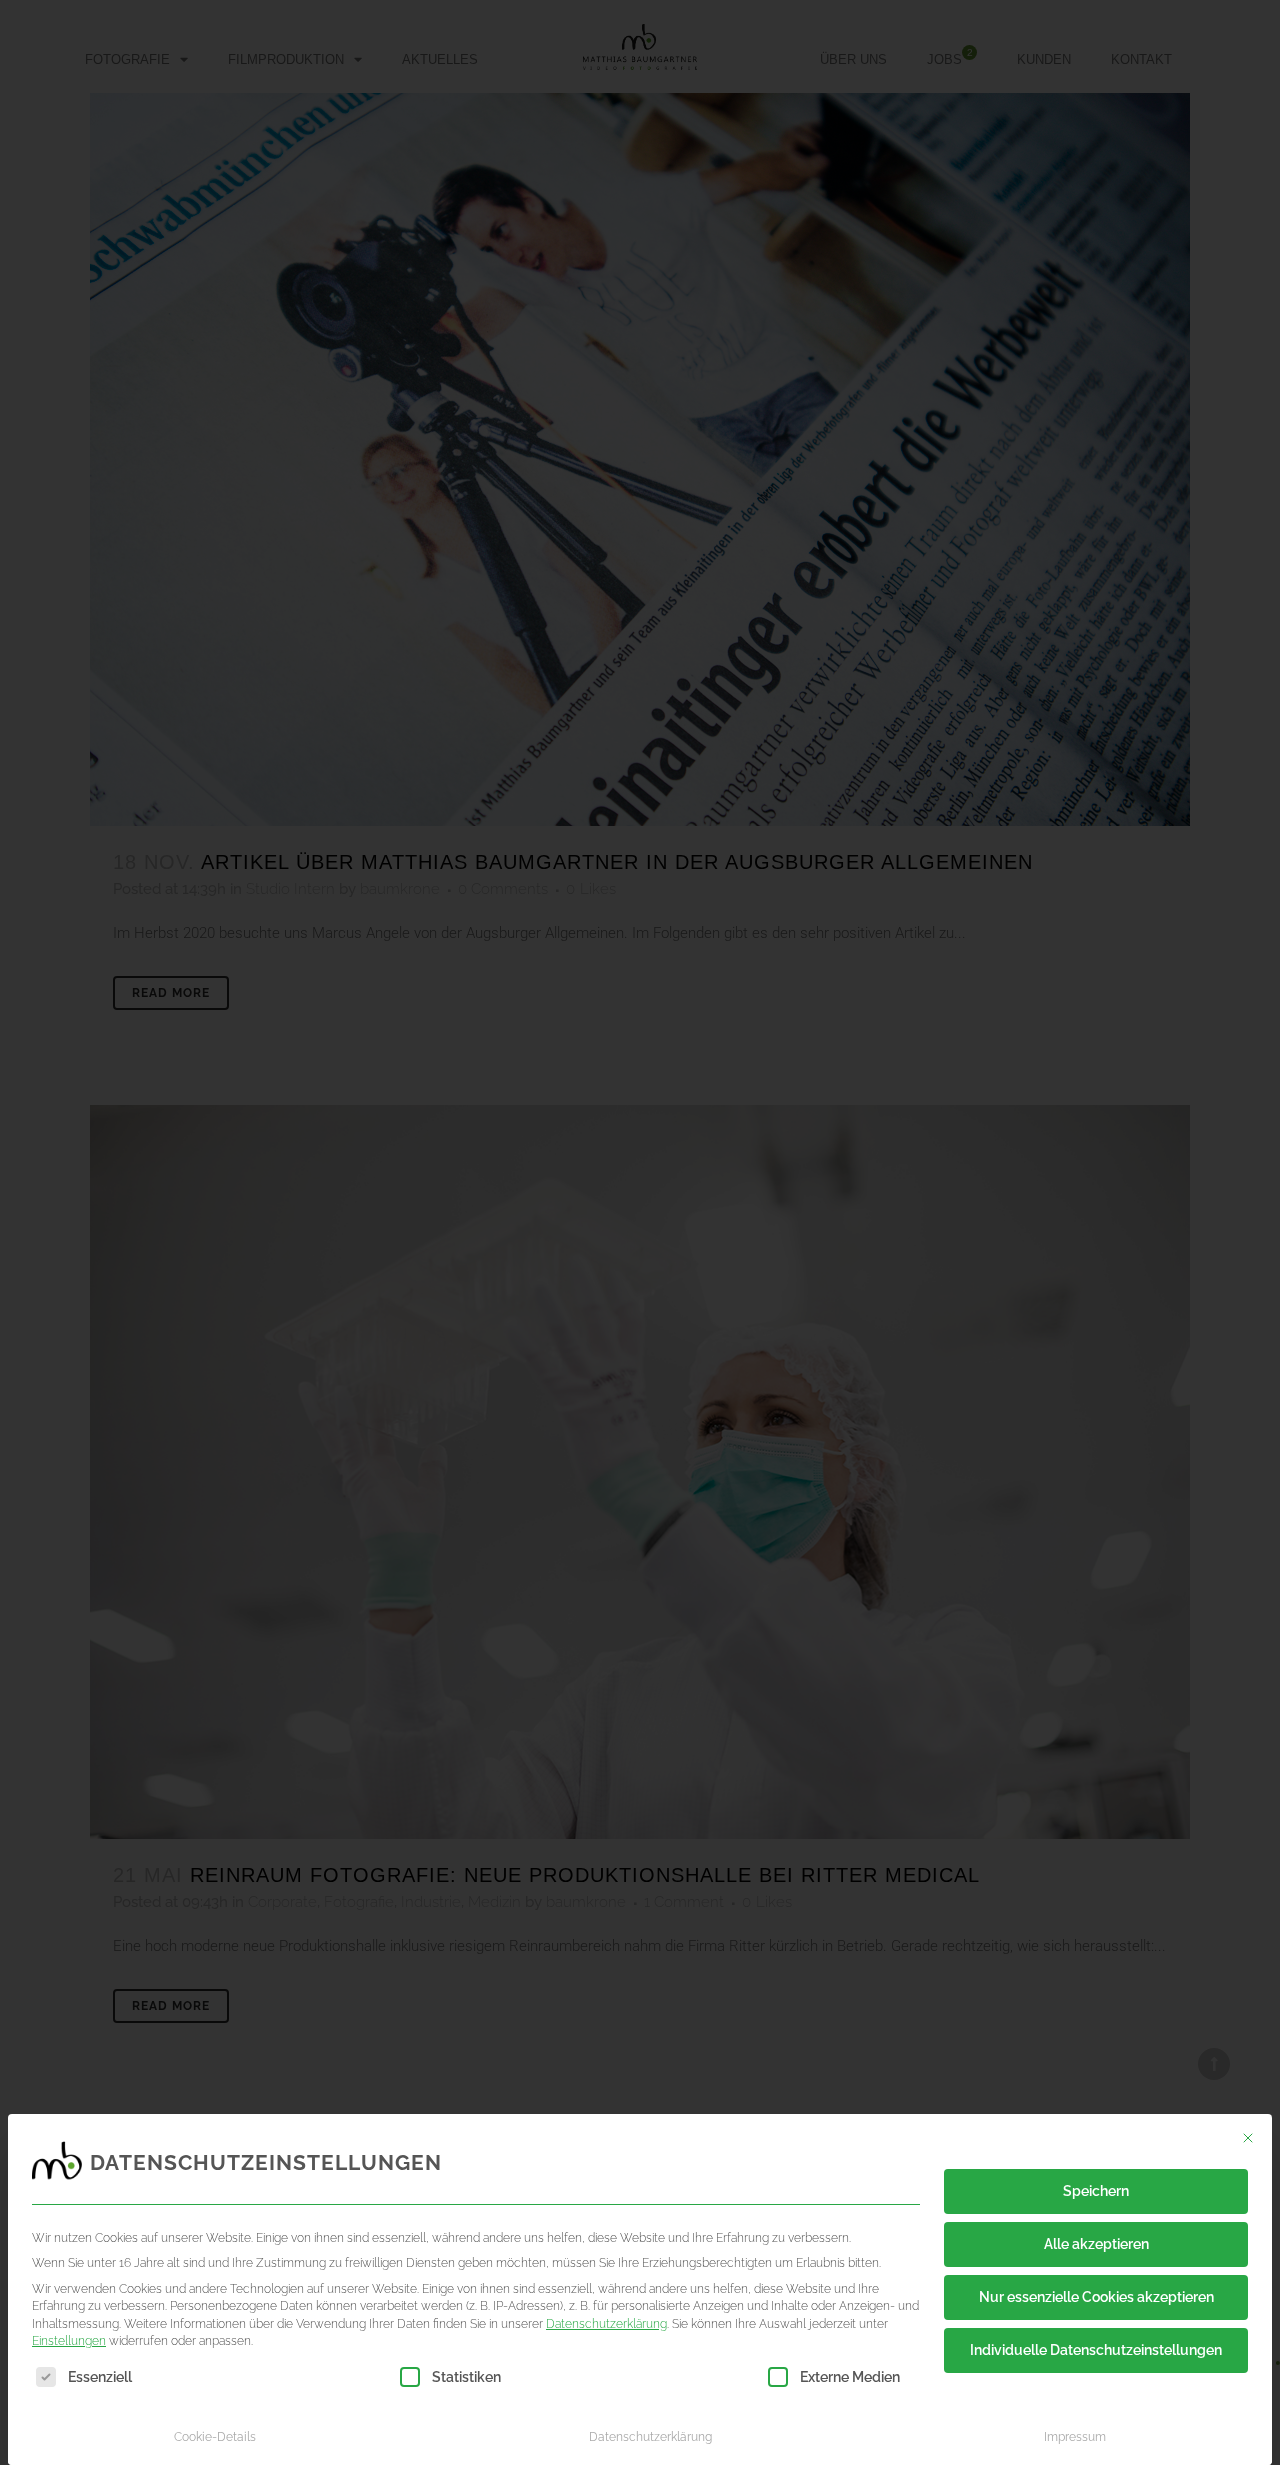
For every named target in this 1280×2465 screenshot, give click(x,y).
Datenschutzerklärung (606, 2323)
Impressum (1075, 2436)
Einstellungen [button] (69, 2340)
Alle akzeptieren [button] (1096, 2244)
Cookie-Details (215, 2436)
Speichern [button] (1096, 2191)
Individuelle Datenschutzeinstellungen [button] (1096, 2350)
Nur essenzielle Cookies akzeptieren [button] (1096, 2297)
